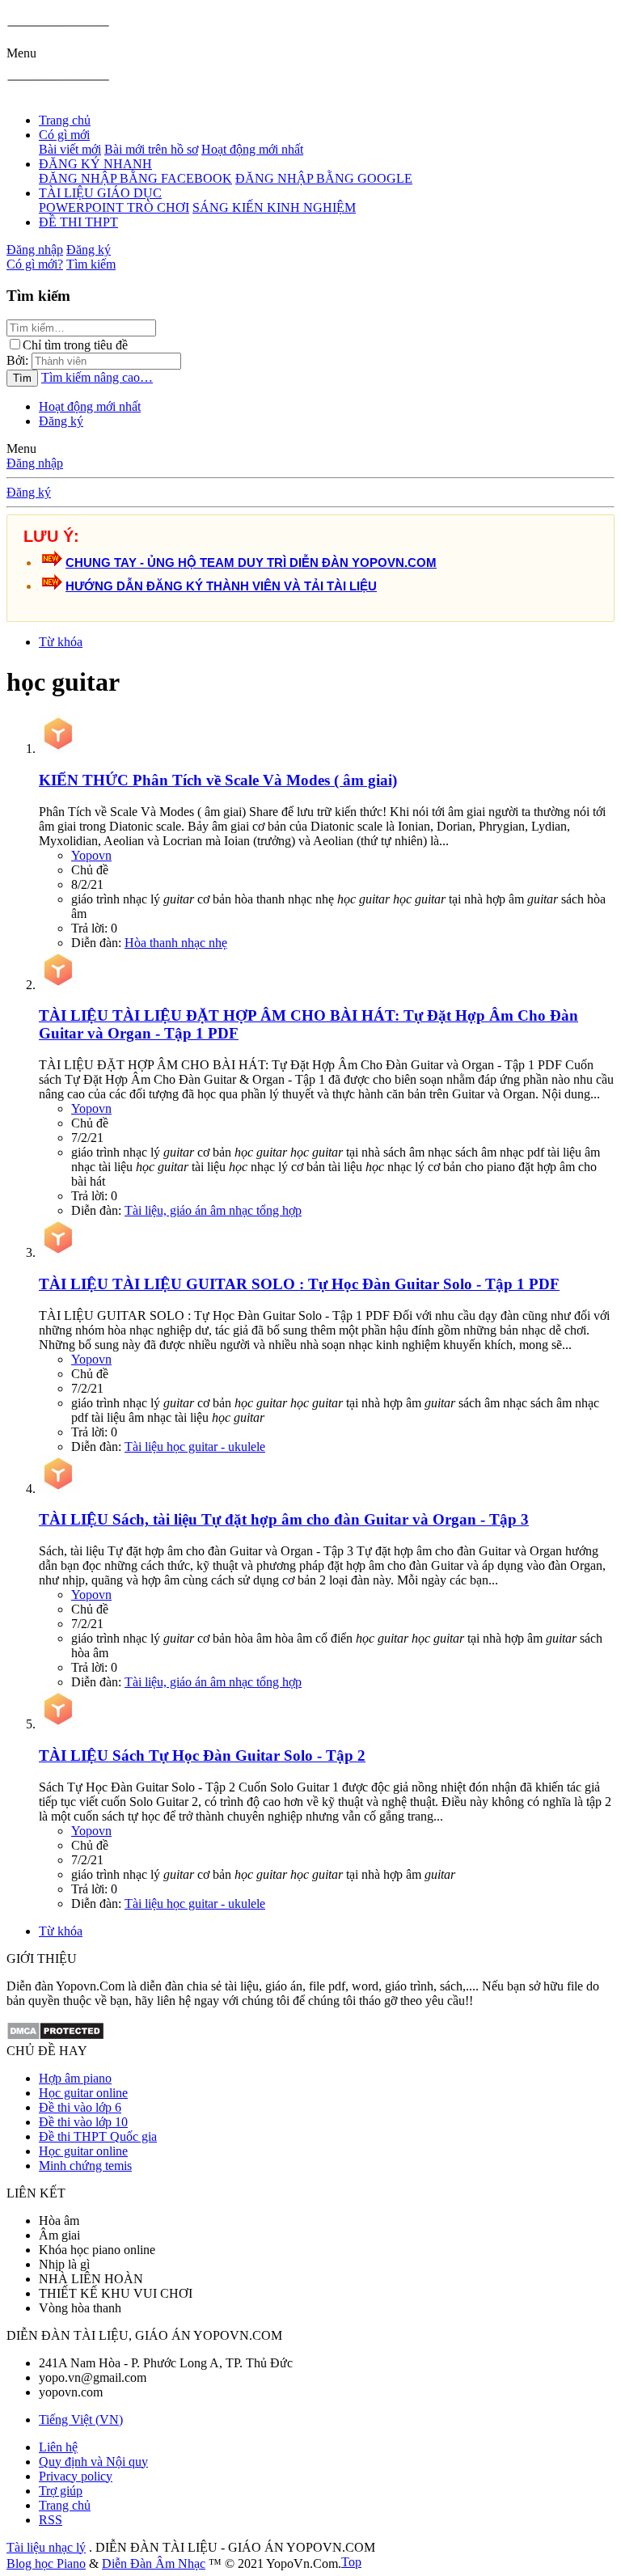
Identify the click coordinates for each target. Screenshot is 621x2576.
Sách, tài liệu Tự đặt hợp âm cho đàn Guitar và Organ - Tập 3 (284, 1519)
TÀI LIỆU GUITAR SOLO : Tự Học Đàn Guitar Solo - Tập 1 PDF (299, 1284)
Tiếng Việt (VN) (81, 2419)
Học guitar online (83, 2093)
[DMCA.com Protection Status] (55, 2036)
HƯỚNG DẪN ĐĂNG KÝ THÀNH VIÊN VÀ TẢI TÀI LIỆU (221, 586)
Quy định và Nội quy (93, 2462)
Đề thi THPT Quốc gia (98, 2136)
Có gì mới (64, 135)
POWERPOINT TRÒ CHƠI (114, 207)
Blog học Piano (46, 2563)
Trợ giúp (61, 2491)
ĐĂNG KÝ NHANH (95, 164)
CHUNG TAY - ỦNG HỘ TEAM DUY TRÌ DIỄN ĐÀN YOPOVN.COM (251, 563)
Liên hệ (58, 2447)
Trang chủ (65, 120)
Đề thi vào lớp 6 (80, 2107)
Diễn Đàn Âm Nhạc (154, 2563)
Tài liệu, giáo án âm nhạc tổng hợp (213, 1210)
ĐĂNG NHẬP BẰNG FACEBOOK (135, 178)
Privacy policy (76, 2476)
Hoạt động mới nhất (252, 149)
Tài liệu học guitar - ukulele (195, 1447)
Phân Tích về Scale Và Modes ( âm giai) (218, 780)
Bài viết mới (70, 149)
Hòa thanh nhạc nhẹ (176, 943)
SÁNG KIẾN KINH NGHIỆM (274, 207)
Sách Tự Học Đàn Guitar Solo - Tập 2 (202, 1755)
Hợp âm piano (75, 2078)
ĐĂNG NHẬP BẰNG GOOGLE (324, 178)
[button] (21, 53)
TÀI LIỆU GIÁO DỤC (100, 193)
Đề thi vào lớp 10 (83, 2122)
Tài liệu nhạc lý (46, 2547)
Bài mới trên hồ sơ (151, 149)
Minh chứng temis (85, 2166)
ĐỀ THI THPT (78, 222)
